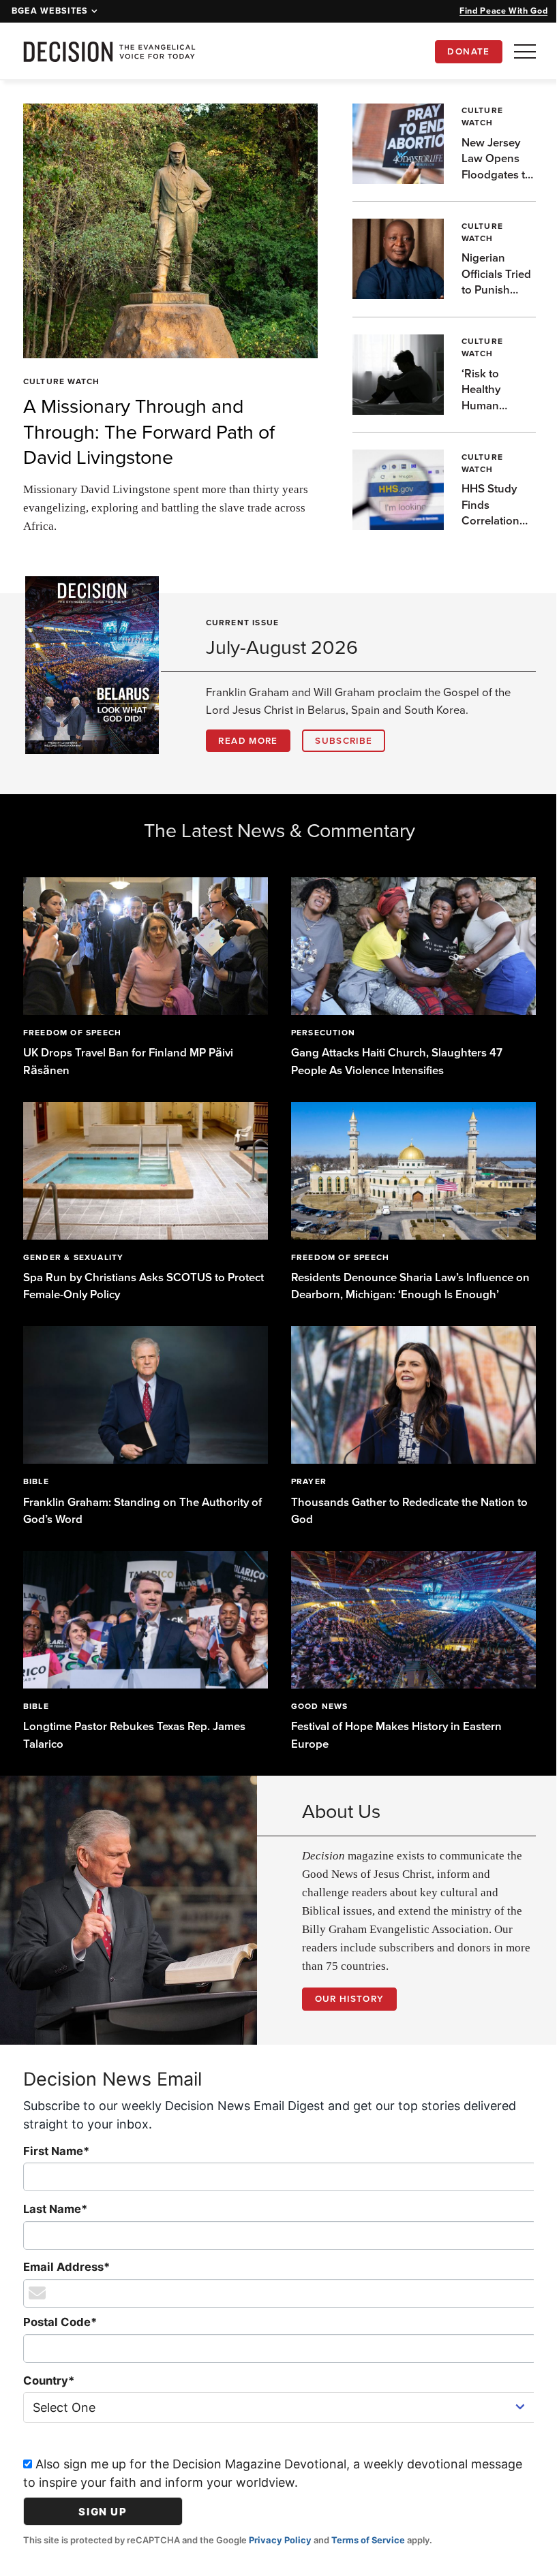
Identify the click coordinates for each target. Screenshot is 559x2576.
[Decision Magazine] (109, 51)
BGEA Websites (50, 11)
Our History (344, 1987)
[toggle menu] (525, 51)
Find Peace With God (503, 11)
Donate (468, 51)
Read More (248, 740)
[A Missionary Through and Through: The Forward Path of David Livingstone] (165, 231)
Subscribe (344, 740)
